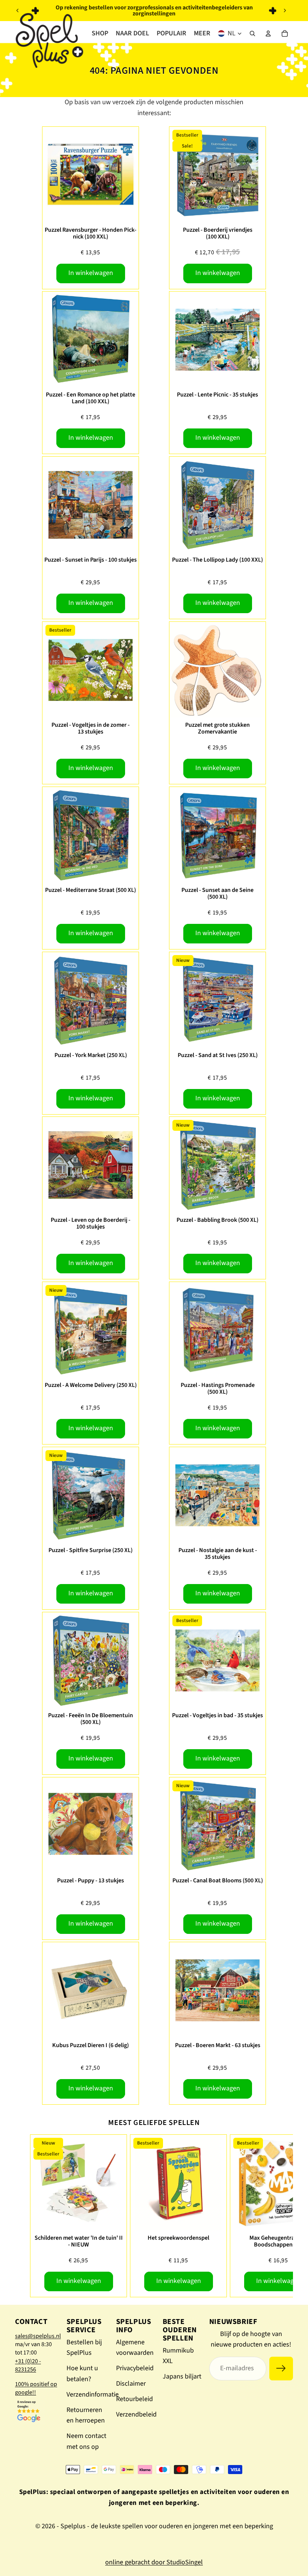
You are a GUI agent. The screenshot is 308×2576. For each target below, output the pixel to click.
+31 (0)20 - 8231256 (28, 2365)
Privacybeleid (135, 2368)
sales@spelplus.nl (38, 2336)
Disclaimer (131, 2384)
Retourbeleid (134, 2399)
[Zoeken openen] (252, 33)
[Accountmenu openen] (268, 33)
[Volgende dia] (285, 11)
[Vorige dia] (18, 11)
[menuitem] (202, 33)
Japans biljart (182, 2376)
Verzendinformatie (93, 2394)
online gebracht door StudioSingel (154, 2562)
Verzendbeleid (136, 2414)
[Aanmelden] (281, 2369)
